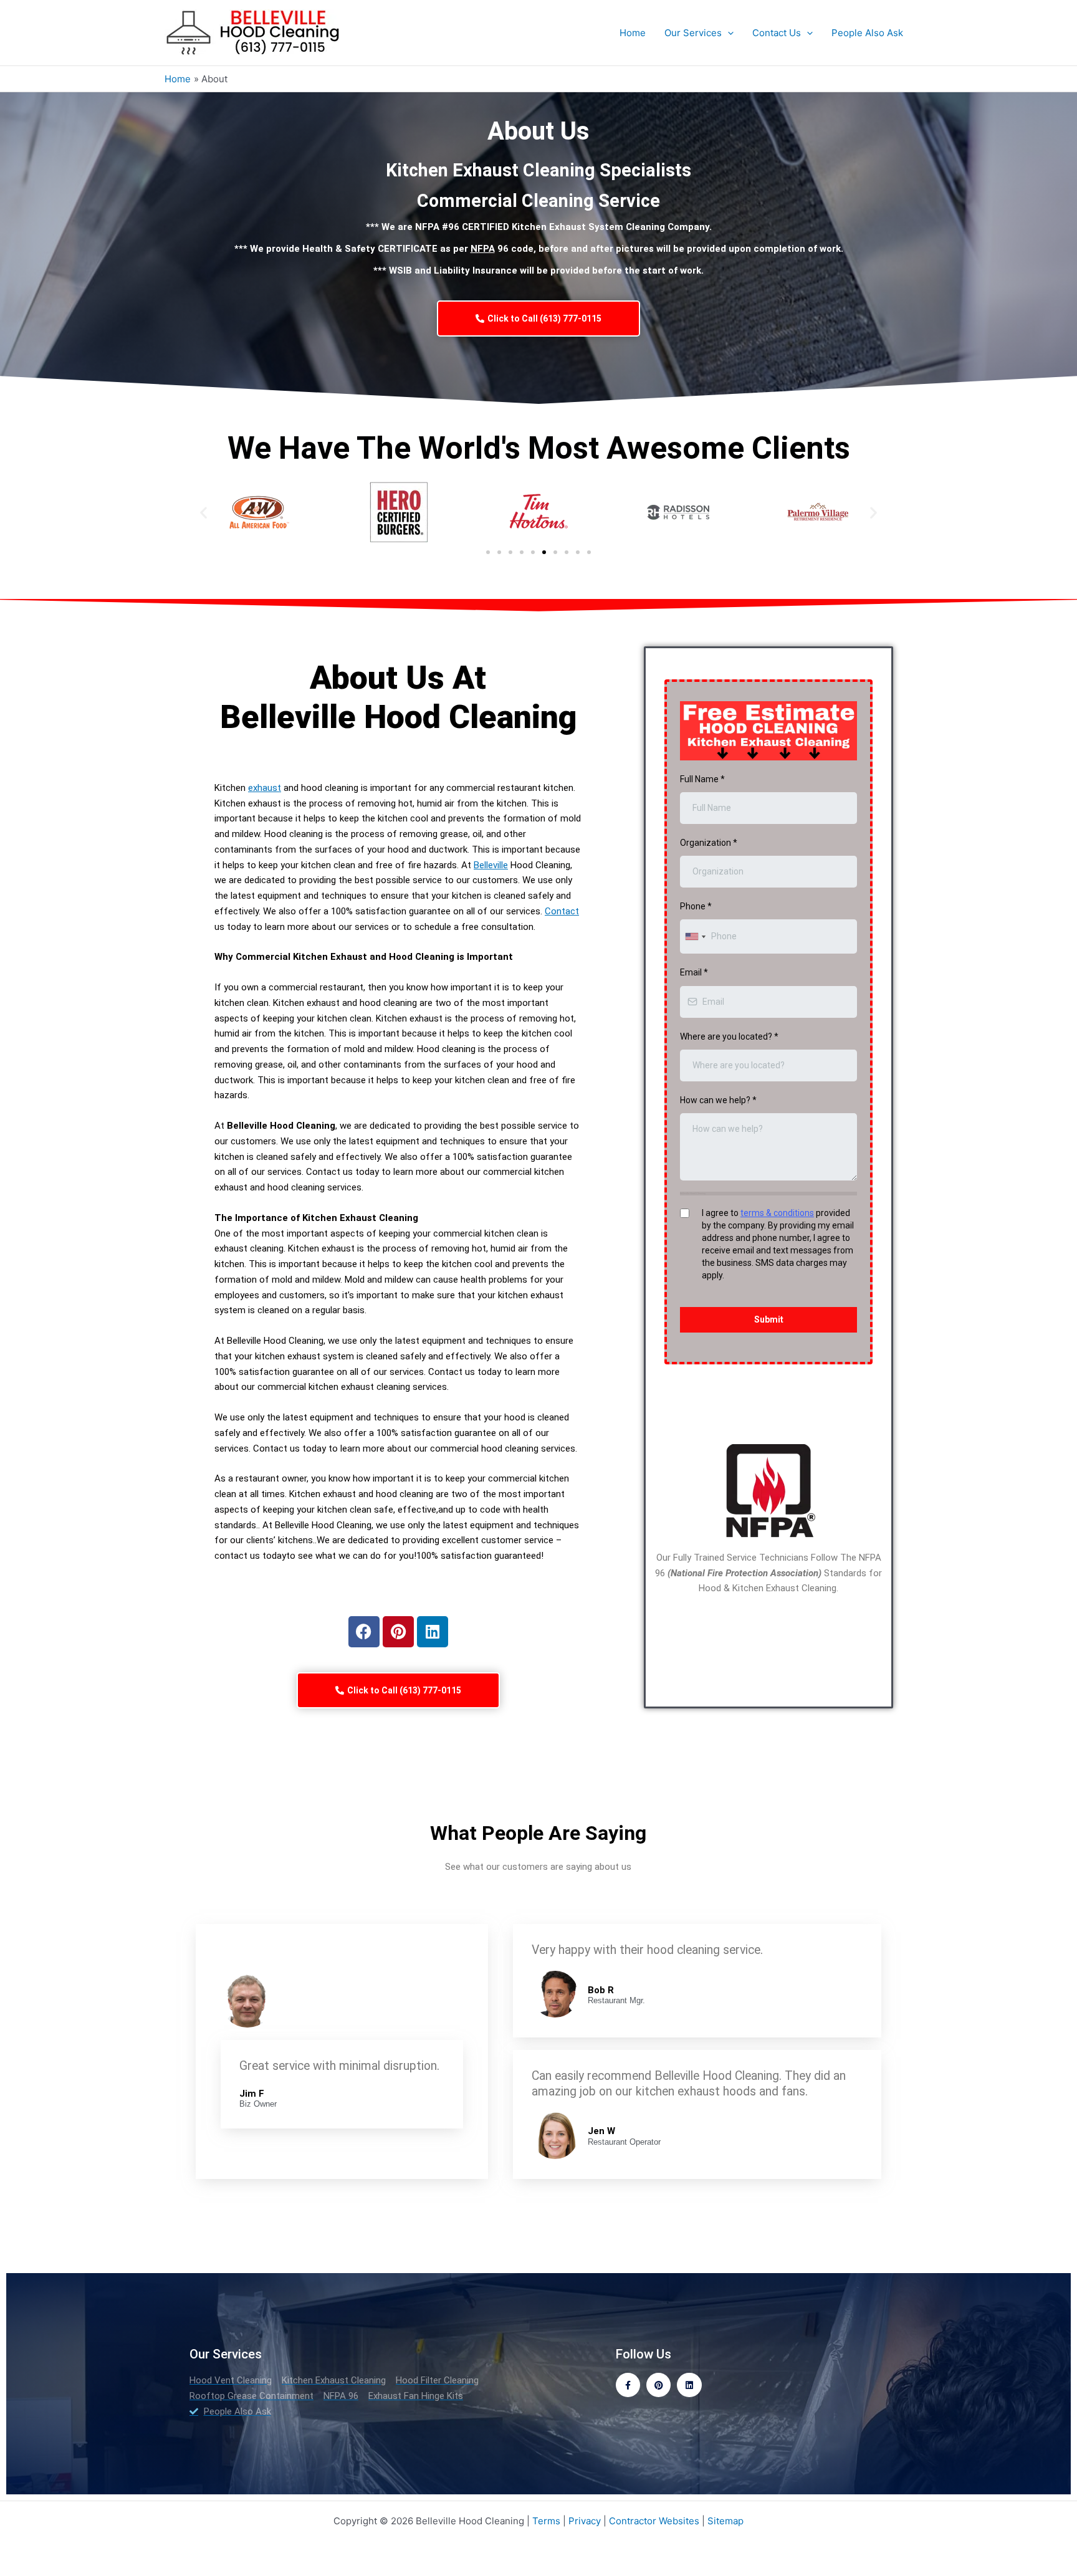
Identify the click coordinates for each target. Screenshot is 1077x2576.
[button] (203, 513)
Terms (546, 2521)
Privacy (585, 2521)
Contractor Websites (654, 2521)
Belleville (491, 865)
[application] (728, 33)
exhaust (265, 788)
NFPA (483, 249)
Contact (562, 911)
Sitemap (725, 2521)
